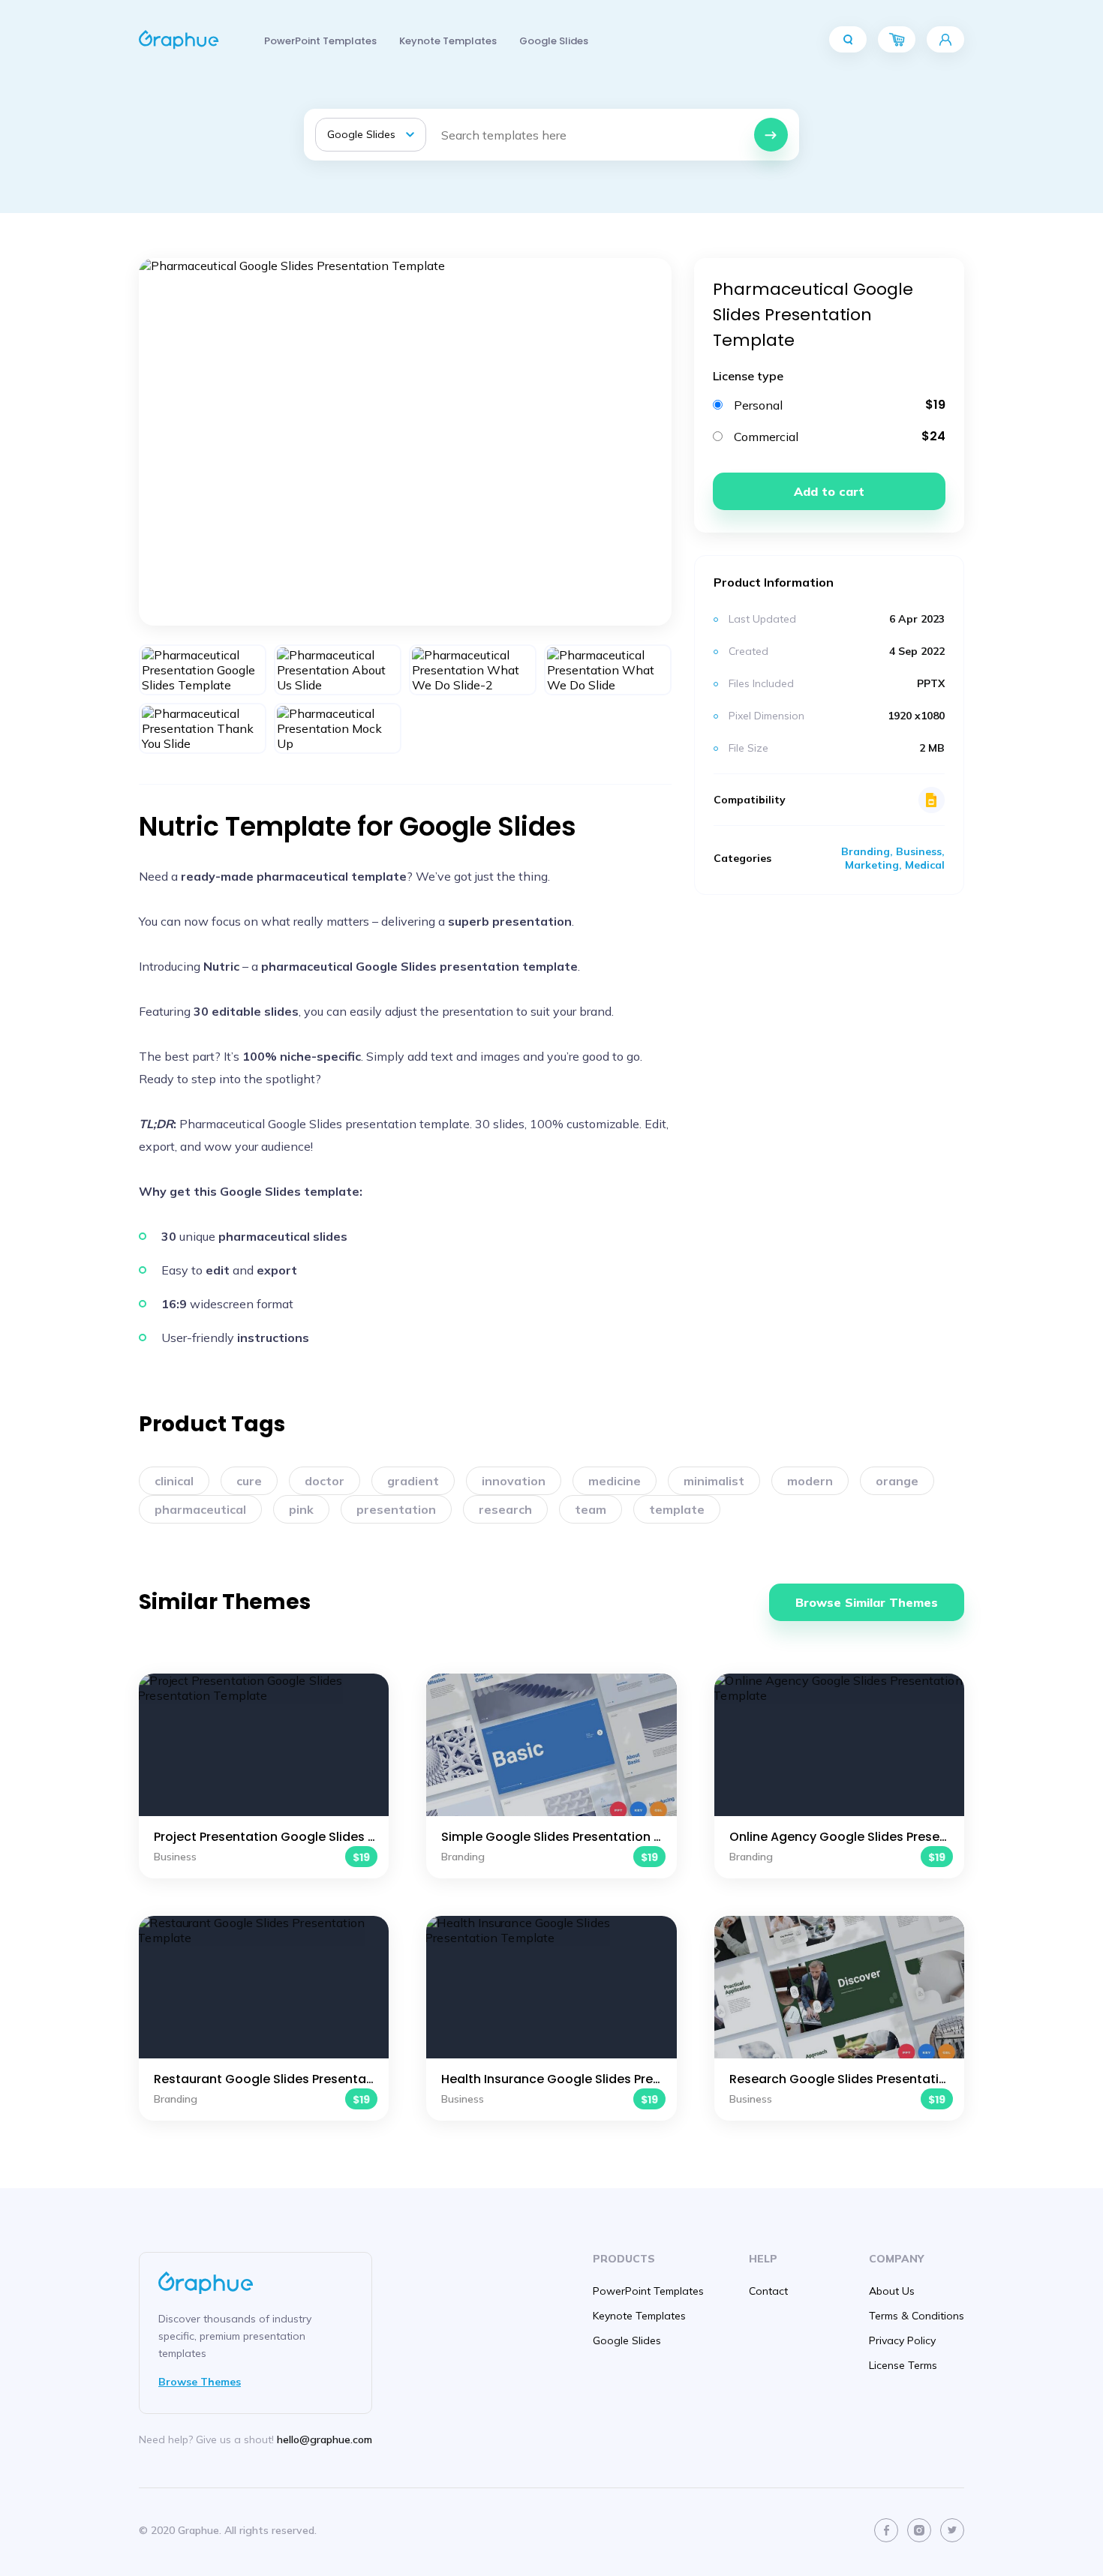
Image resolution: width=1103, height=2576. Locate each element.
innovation (514, 1481)
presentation (396, 1509)
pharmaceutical (200, 1509)
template (677, 1509)
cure (249, 1481)
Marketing (872, 865)
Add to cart (829, 491)
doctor (325, 1481)
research (505, 1509)
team (591, 1509)
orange (897, 1481)
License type (748, 376)
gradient (413, 1481)
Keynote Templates (448, 41)
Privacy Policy (902, 2340)
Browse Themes (200, 2382)
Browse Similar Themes (867, 1602)
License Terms (903, 2365)
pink (301, 1509)
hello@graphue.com (325, 2439)
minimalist (714, 1481)
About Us (892, 2291)
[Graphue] (179, 40)
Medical (925, 865)
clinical (174, 1481)
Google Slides (554, 41)
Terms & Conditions (917, 2316)
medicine (615, 1481)
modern (810, 1481)
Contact (768, 2291)
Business (919, 851)
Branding (866, 851)
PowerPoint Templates (320, 41)
